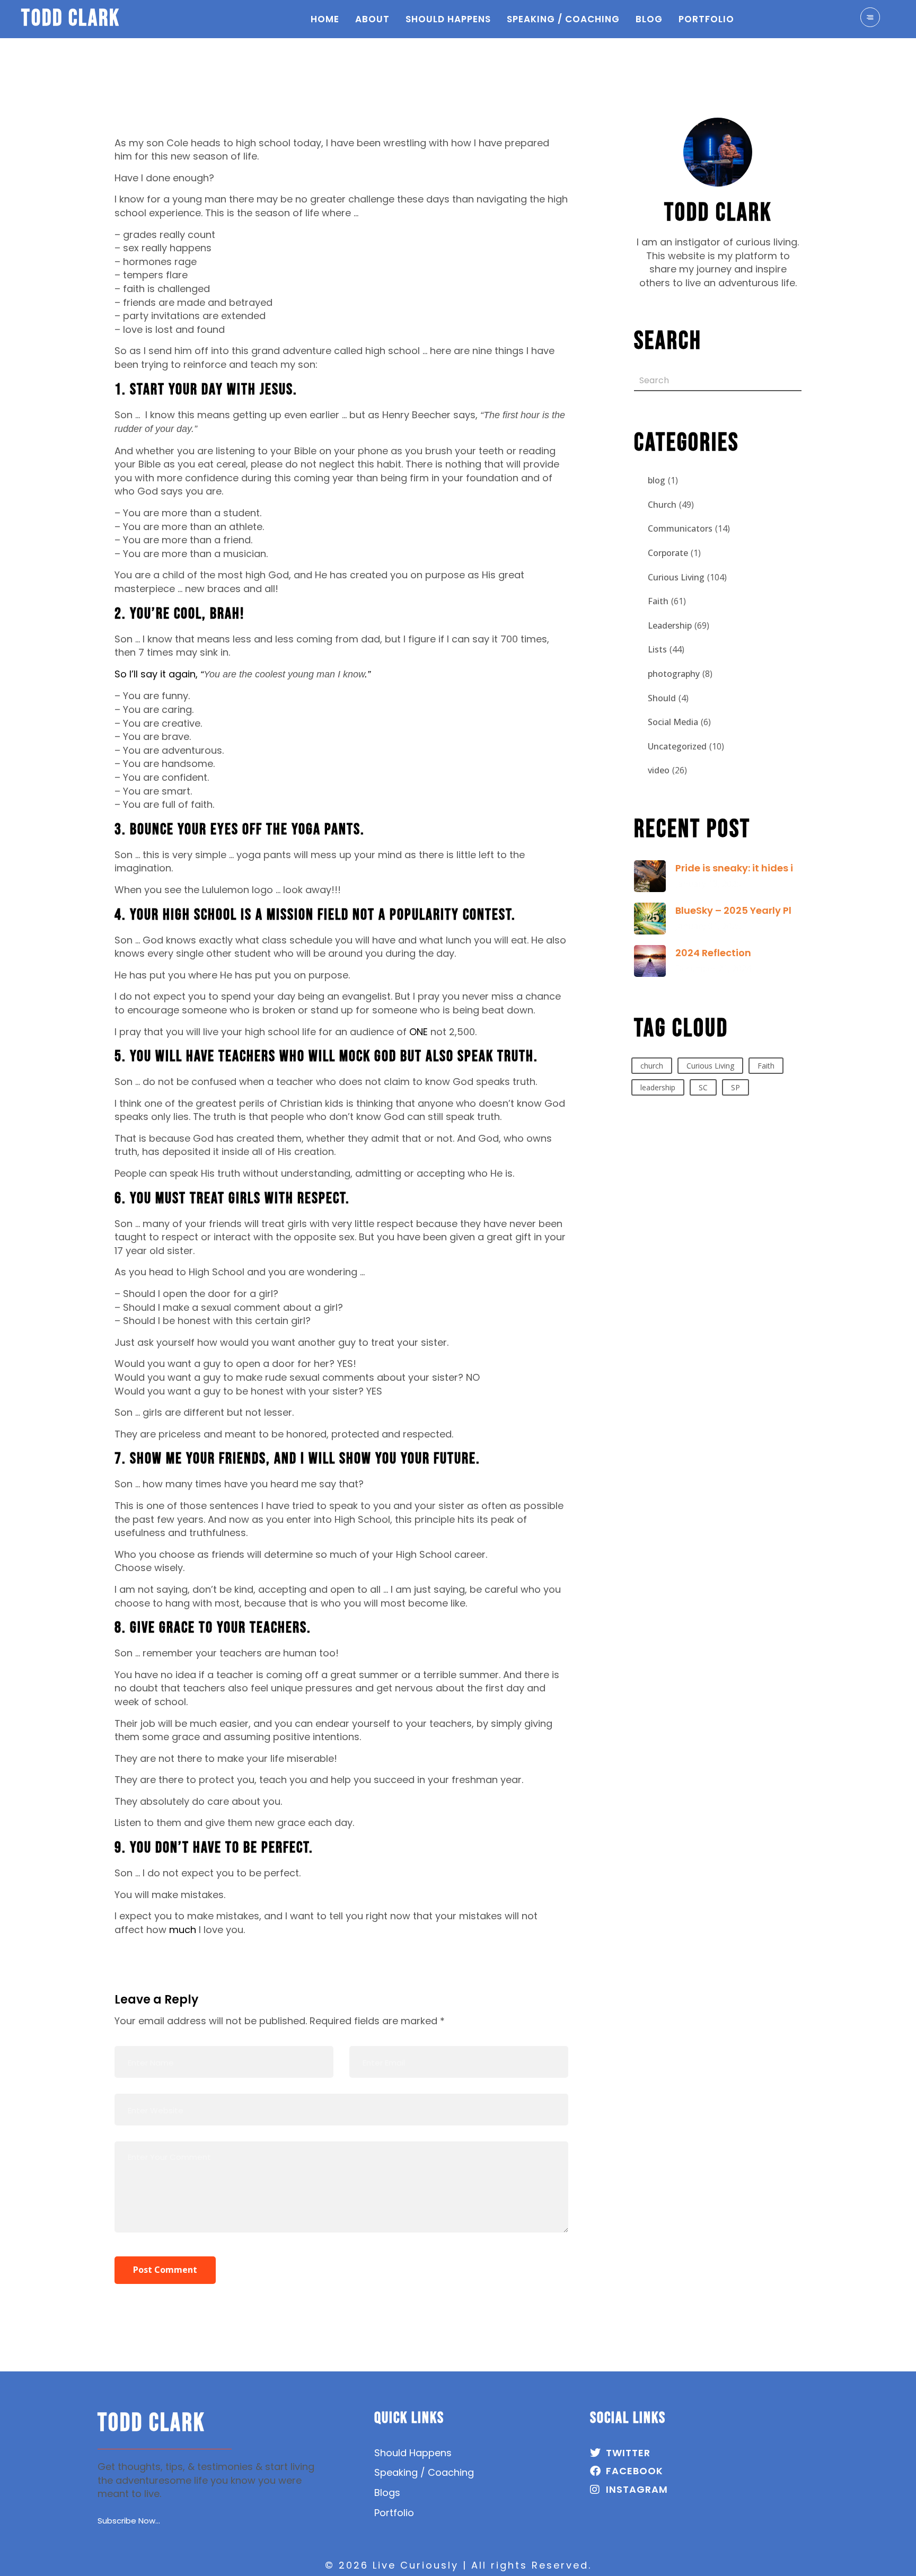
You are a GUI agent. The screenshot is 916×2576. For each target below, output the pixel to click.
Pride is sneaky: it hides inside (748, 868)
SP (736, 1087)
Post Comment (165, 2270)
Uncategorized (677, 746)
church (652, 1066)
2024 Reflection (713, 953)
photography (674, 674)
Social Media (673, 722)
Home (325, 19)
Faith (658, 601)
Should (662, 698)
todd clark (71, 19)
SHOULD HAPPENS (448, 19)
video (659, 770)
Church (662, 505)
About (372, 19)
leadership (658, 1087)
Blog (649, 19)
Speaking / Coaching (563, 19)
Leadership (670, 625)
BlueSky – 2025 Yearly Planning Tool (763, 910)
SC (703, 1087)
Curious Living (676, 577)
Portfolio (706, 19)
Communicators (680, 528)
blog (657, 480)
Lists (657, 649)
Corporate (668, 553)
